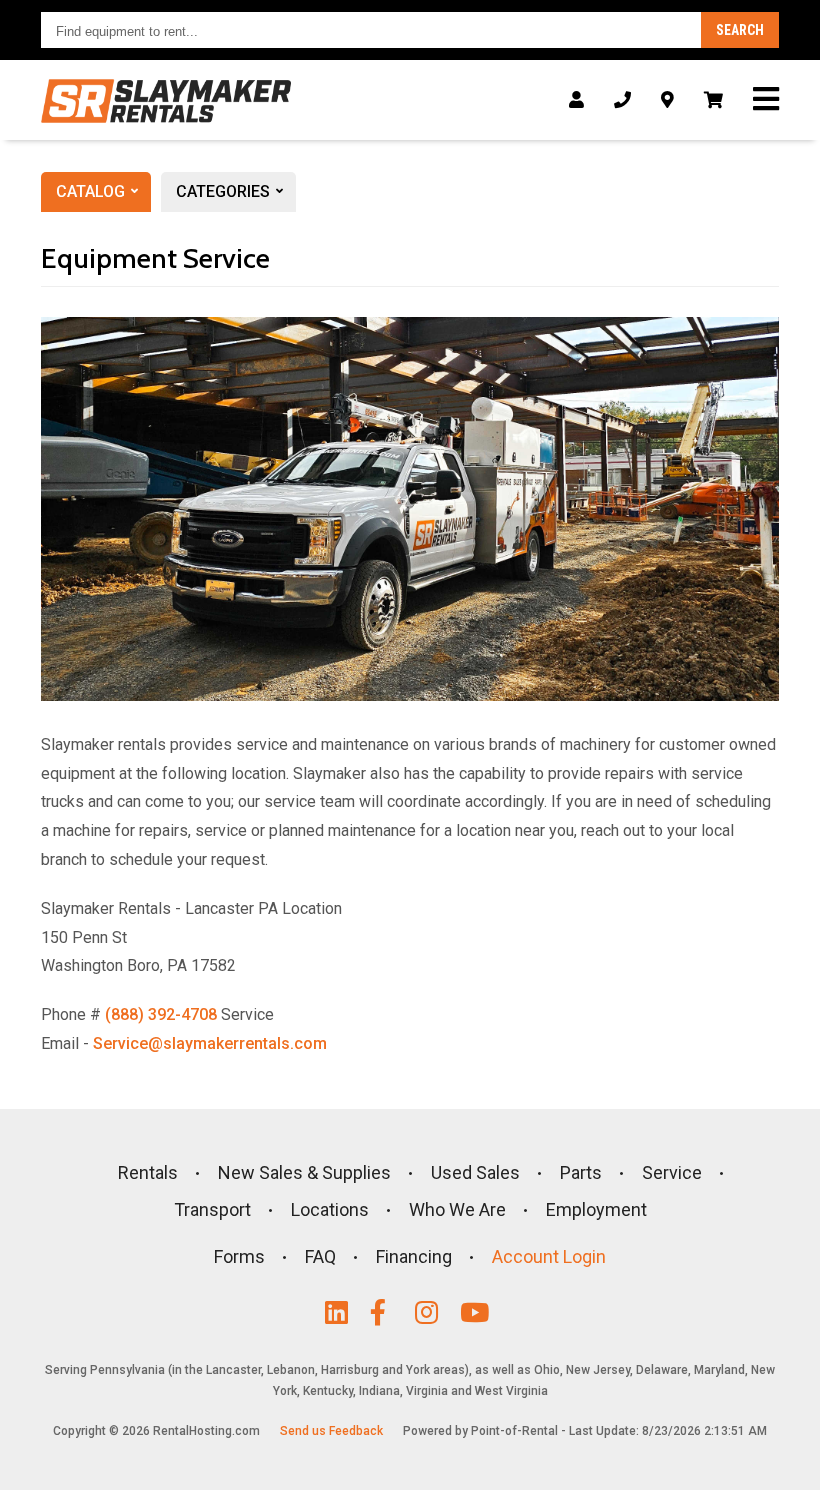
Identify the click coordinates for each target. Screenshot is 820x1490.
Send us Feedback (331, 1431)
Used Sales (475, 1172)
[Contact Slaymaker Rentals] (667, 100)
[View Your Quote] (713, 100)
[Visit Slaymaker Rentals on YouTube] (477, 1312)
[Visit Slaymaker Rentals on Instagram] (432, 1312)
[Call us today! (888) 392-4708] (622, 100)
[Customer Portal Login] (576, 100)
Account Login (549, 1256)
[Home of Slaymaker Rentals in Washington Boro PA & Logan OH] (166, 101)
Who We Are (457, 1209)
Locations (330, 1209)
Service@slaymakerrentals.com (210, 1043)
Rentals (148, 1172)
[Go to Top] (782, 1454)
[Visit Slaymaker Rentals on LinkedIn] (342, 1312)
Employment (596, 1209)
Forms (239, 1256)
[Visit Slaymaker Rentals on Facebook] (387, 1312)
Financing (414, 1256)
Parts (581, 1172)
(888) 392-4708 (161, 1014)
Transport (212, 1209)
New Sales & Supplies (304, 1172)
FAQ (320, 1256)
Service (672, 1172)
